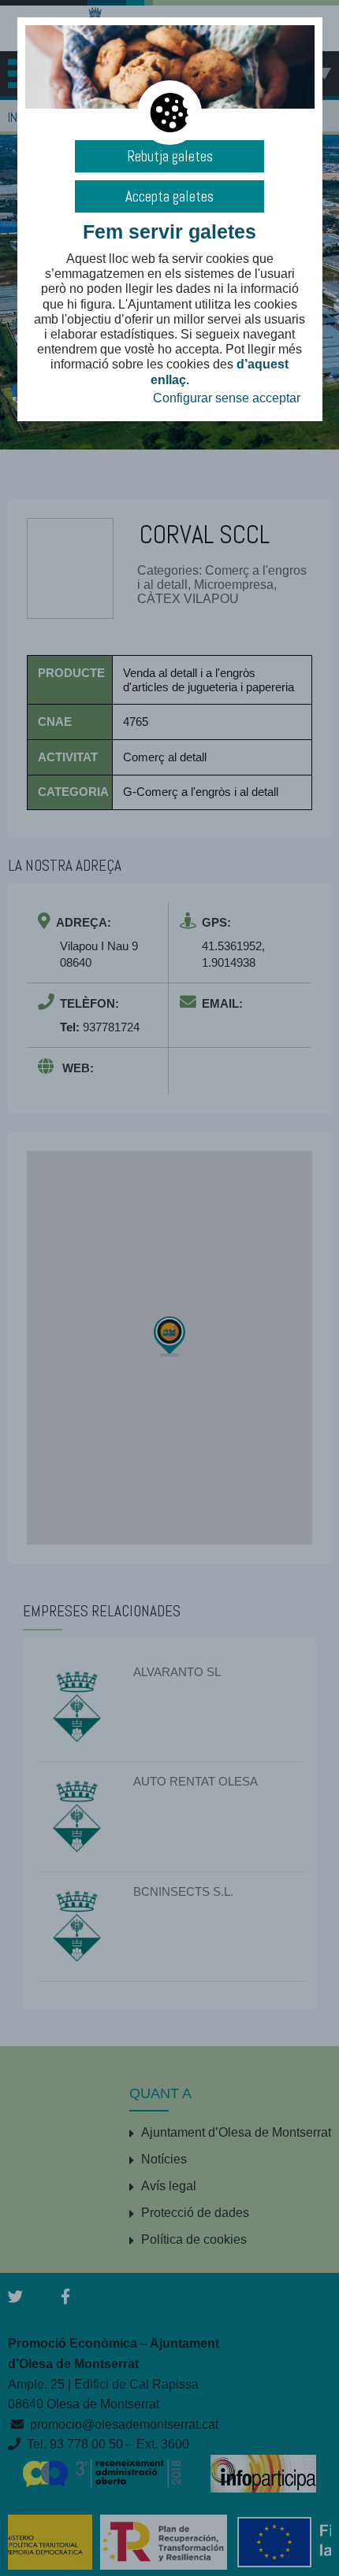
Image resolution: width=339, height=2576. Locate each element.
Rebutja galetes (170, 156)
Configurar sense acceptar (227, 398)
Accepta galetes (169, 196)
